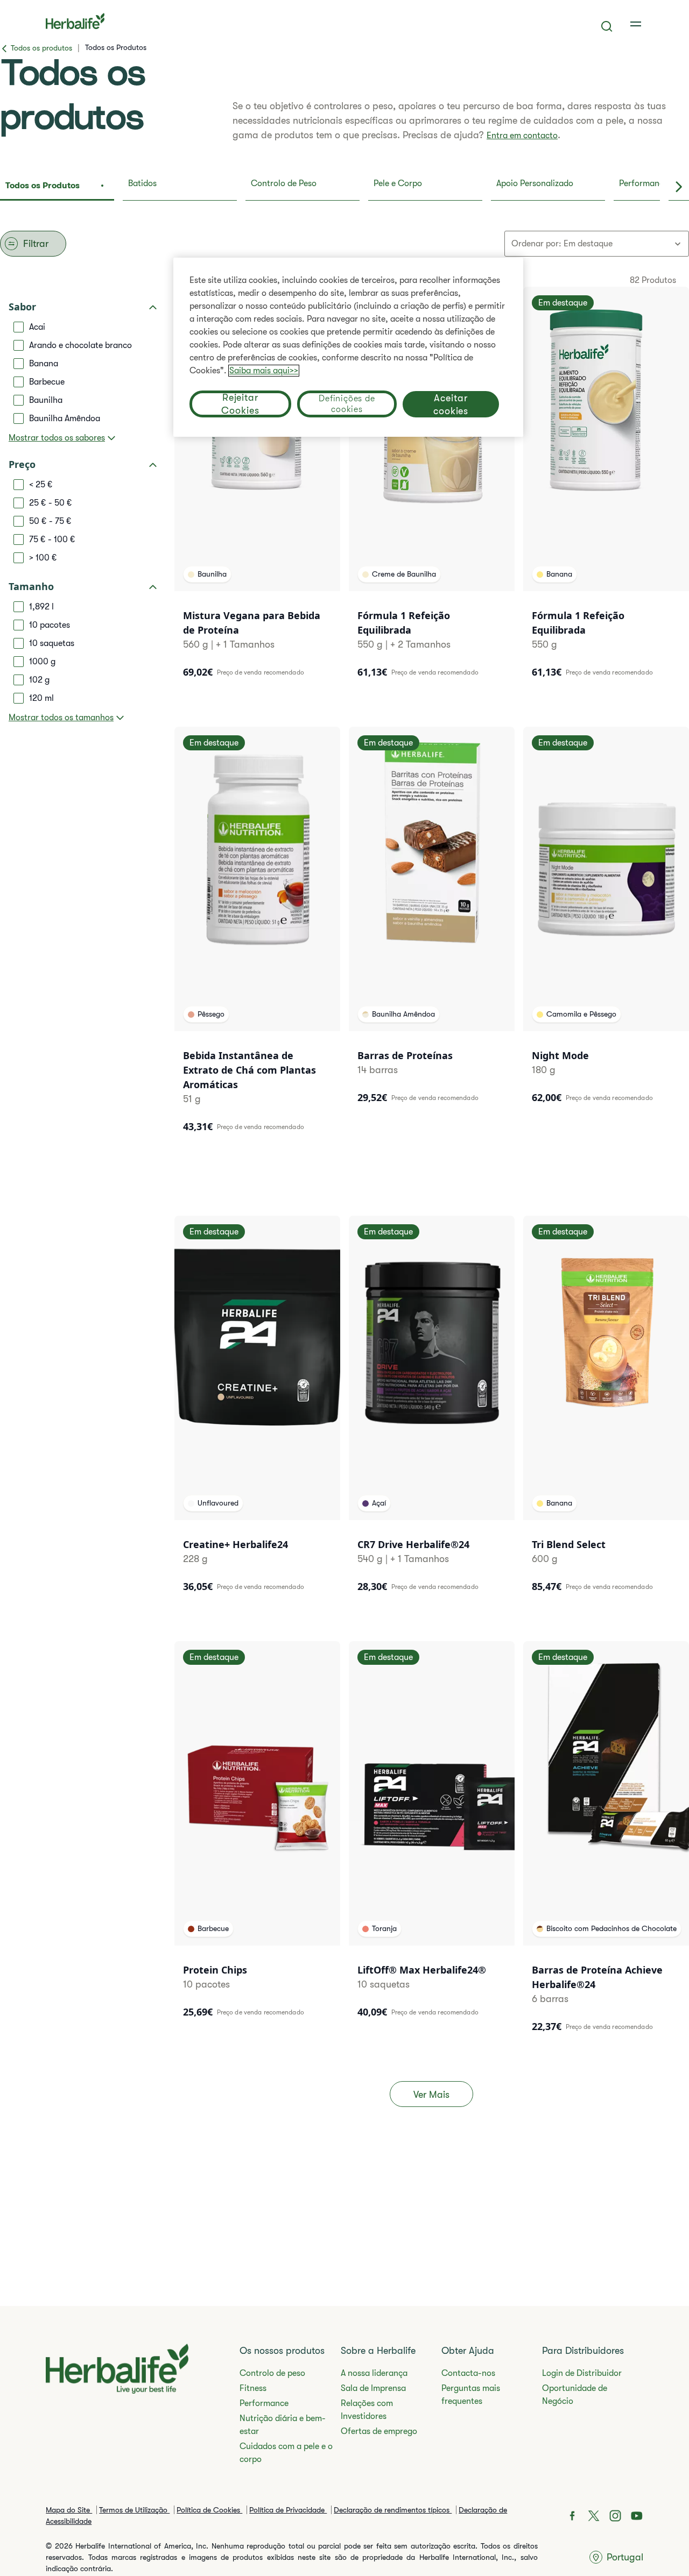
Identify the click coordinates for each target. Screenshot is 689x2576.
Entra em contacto (522, 136)
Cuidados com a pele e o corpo (286, 2453)
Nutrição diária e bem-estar (283, 2425)
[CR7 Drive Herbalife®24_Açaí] (432, 1411)
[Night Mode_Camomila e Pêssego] (606, 922)
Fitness (253, 2388)
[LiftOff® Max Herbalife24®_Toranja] (432, 1837)
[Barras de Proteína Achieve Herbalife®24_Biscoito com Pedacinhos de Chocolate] (606, 1844)
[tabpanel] (344, 1186)
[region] (348, 347)
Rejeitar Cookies (240, 404)
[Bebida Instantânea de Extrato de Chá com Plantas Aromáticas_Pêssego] (257, 937)
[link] (637, 24)
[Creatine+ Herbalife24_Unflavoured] (257, 1411)
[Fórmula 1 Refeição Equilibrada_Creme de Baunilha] (432, 489)
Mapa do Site (69, 2510)
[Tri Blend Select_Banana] (606, 1411)
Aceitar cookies (451, 404)
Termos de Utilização (134, 2510)
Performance (264, 2403)
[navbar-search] (607, 26)
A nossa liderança (374, 2373)
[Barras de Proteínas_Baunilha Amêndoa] (432, 922)
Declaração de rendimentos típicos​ (393, 2510)
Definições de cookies (347, 404)
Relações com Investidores (367, 2410)
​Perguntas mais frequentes (471, 2395)
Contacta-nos (468, 2373)
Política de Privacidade (288, 2510)
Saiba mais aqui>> (264, 371)
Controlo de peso (272, 2373)
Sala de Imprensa (373, 2388)
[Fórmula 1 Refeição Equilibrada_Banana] (606, 489)
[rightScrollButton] (679, 187)
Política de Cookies (209, 2510)
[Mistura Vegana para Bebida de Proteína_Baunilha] (257, 489)
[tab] (57, 187)
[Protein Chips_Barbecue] (257, 1837)
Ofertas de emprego (379, 2431)
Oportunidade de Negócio (575, 2395)
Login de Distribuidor (582, 2373)
